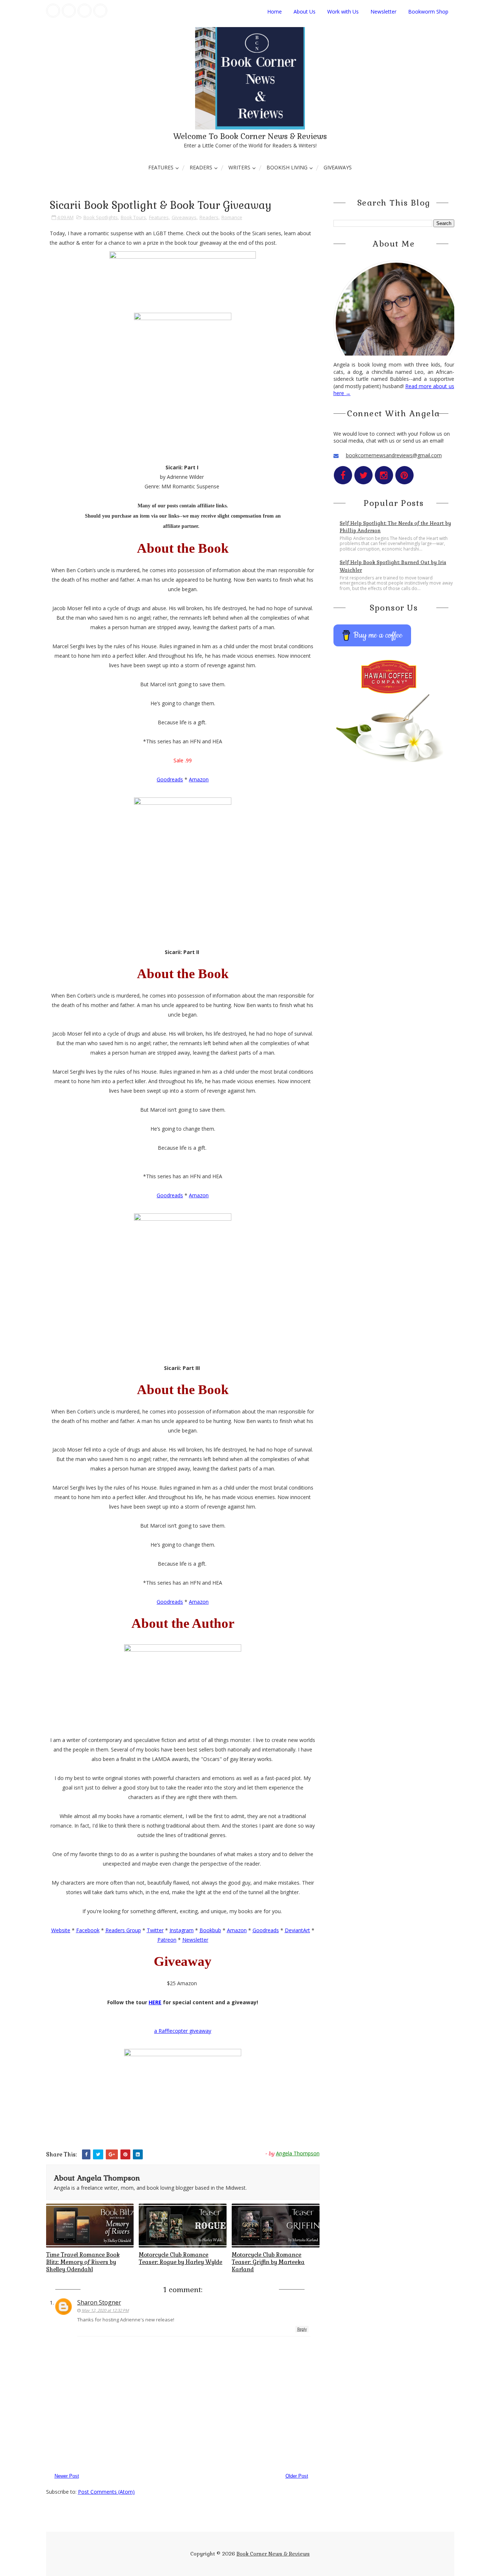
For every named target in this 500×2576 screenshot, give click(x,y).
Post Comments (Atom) (106, 2492)
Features (161, 167)
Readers (201, 167)
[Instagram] (85, 11)
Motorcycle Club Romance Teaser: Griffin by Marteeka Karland (268, 2262)
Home (275, 12)
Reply (302, 2329)
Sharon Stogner (99, 2302)
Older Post (297, 2476)
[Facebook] (53, 11)
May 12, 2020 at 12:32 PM (105, 2310)
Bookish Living (287, 167)
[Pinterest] (100, 11)
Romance (232, 217)
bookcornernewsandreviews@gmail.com (394, 455)
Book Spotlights (101, 217)
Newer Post (67, 2476)
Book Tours (133, 217)
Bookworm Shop (428, 12)
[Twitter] (69, 11)
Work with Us (343, 12)
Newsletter (383, 12)
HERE (155, 2002)
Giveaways (338, 167)
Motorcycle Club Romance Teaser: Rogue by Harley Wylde (180, 2258)
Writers (239, 167)
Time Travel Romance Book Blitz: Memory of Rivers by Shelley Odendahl (83, 2262)
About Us (305, 12)
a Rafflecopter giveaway (183, 2031)
